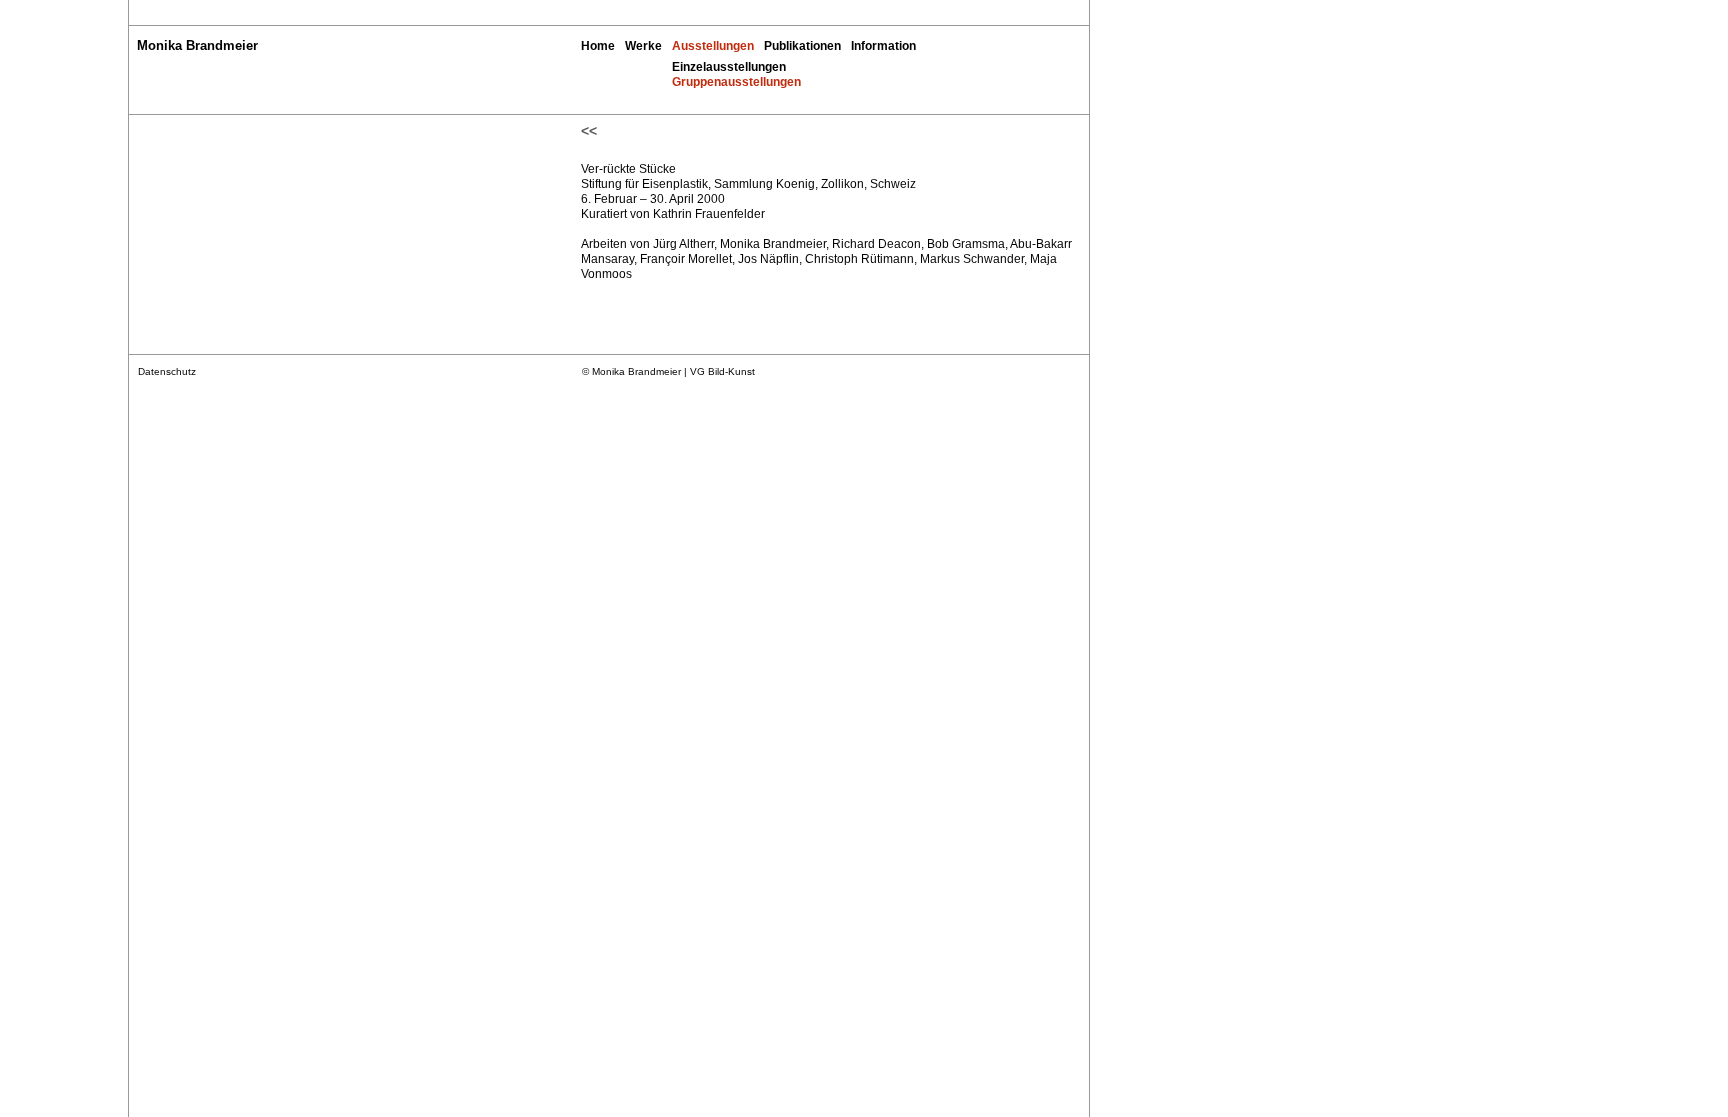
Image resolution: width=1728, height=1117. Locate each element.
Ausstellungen (713, 46)
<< (589, 131)
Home (598, 46)
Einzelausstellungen (729, 67)
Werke (643, 46)
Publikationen (802, 46)
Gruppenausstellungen (736, 82)
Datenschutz (167, 371)
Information (883, 46)
